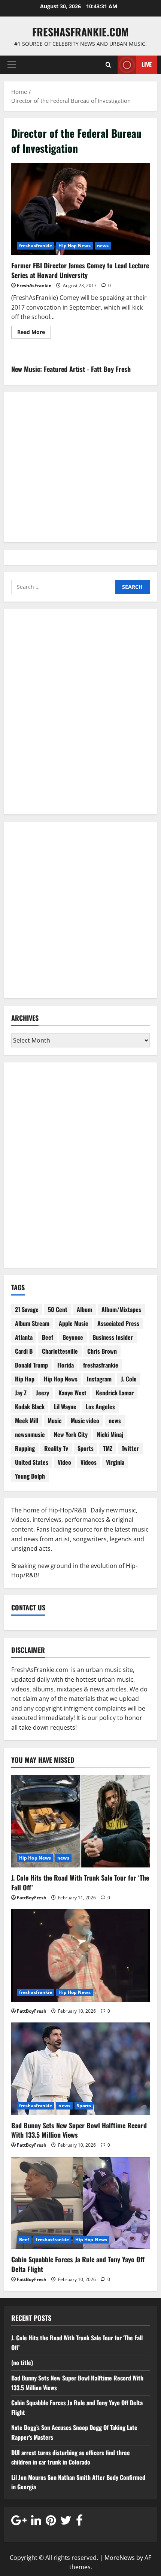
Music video (85, 1420)
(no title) (22, 2362)
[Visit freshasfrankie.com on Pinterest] (51, 2522)
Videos (89, 1462)
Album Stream (32, 1323)
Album (84, 1309)
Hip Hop (25, 1379)
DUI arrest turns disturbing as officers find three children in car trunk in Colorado (71, 2457)
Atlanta (24, 1337)
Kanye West (72, 1393)
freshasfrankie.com (80, 32)
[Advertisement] (80, 716)
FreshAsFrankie (34, 285)
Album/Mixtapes (121, 1309)
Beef (48, 1337)
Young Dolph (30, 1476)
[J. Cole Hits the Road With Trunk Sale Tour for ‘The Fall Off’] (80, 1821)
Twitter (130, 1448)
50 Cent (58, 1309)
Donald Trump (31, 1365)
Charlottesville (60, 1351)
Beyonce (73, 1337)
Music (54, 1420)
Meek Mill (27, 1420)
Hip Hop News (74, 246)
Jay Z (21, 1393)
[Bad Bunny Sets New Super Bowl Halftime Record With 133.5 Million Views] (80, 2069)
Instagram (99, 1379)
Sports (86, 1448)
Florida (66, 1365)
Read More (34, 333)
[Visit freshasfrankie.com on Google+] (19, 2522)
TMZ (108, 1448)
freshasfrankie (36, 246)
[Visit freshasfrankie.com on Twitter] (66, 2522)
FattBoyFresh (32, 1898)
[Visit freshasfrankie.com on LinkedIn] (36, 2522)
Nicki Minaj (110, 1434)
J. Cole (129, 1379)
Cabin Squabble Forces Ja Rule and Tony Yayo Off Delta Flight (78, 2264)
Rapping (25, 1448)
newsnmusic (30, 1434)
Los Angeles (100, 1407)
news (103, 246)
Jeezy (42, 1393)
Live (147, 65)
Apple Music (73, 1323)
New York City (71, 1434)
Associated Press (118, 1323)
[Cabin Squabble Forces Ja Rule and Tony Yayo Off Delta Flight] (80, 2203)
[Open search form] (108, 65)
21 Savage (27, 1309)
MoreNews (120, 2558)
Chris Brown (102, 1351)
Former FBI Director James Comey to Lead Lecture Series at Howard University (80, 209)
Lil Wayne (65, 1407)
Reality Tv (56, 1448)
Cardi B (24, 1351)
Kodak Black (30, 1407)
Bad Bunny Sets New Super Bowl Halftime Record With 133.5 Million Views (79, 2130)
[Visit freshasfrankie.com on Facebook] (79, 2522)
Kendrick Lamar (115, 1393)
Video (64, 1462)
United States (32, 1462)
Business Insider (113, 1337)
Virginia (115, 1462)
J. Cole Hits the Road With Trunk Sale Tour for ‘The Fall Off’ (80, 1882)
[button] (12, 65)
